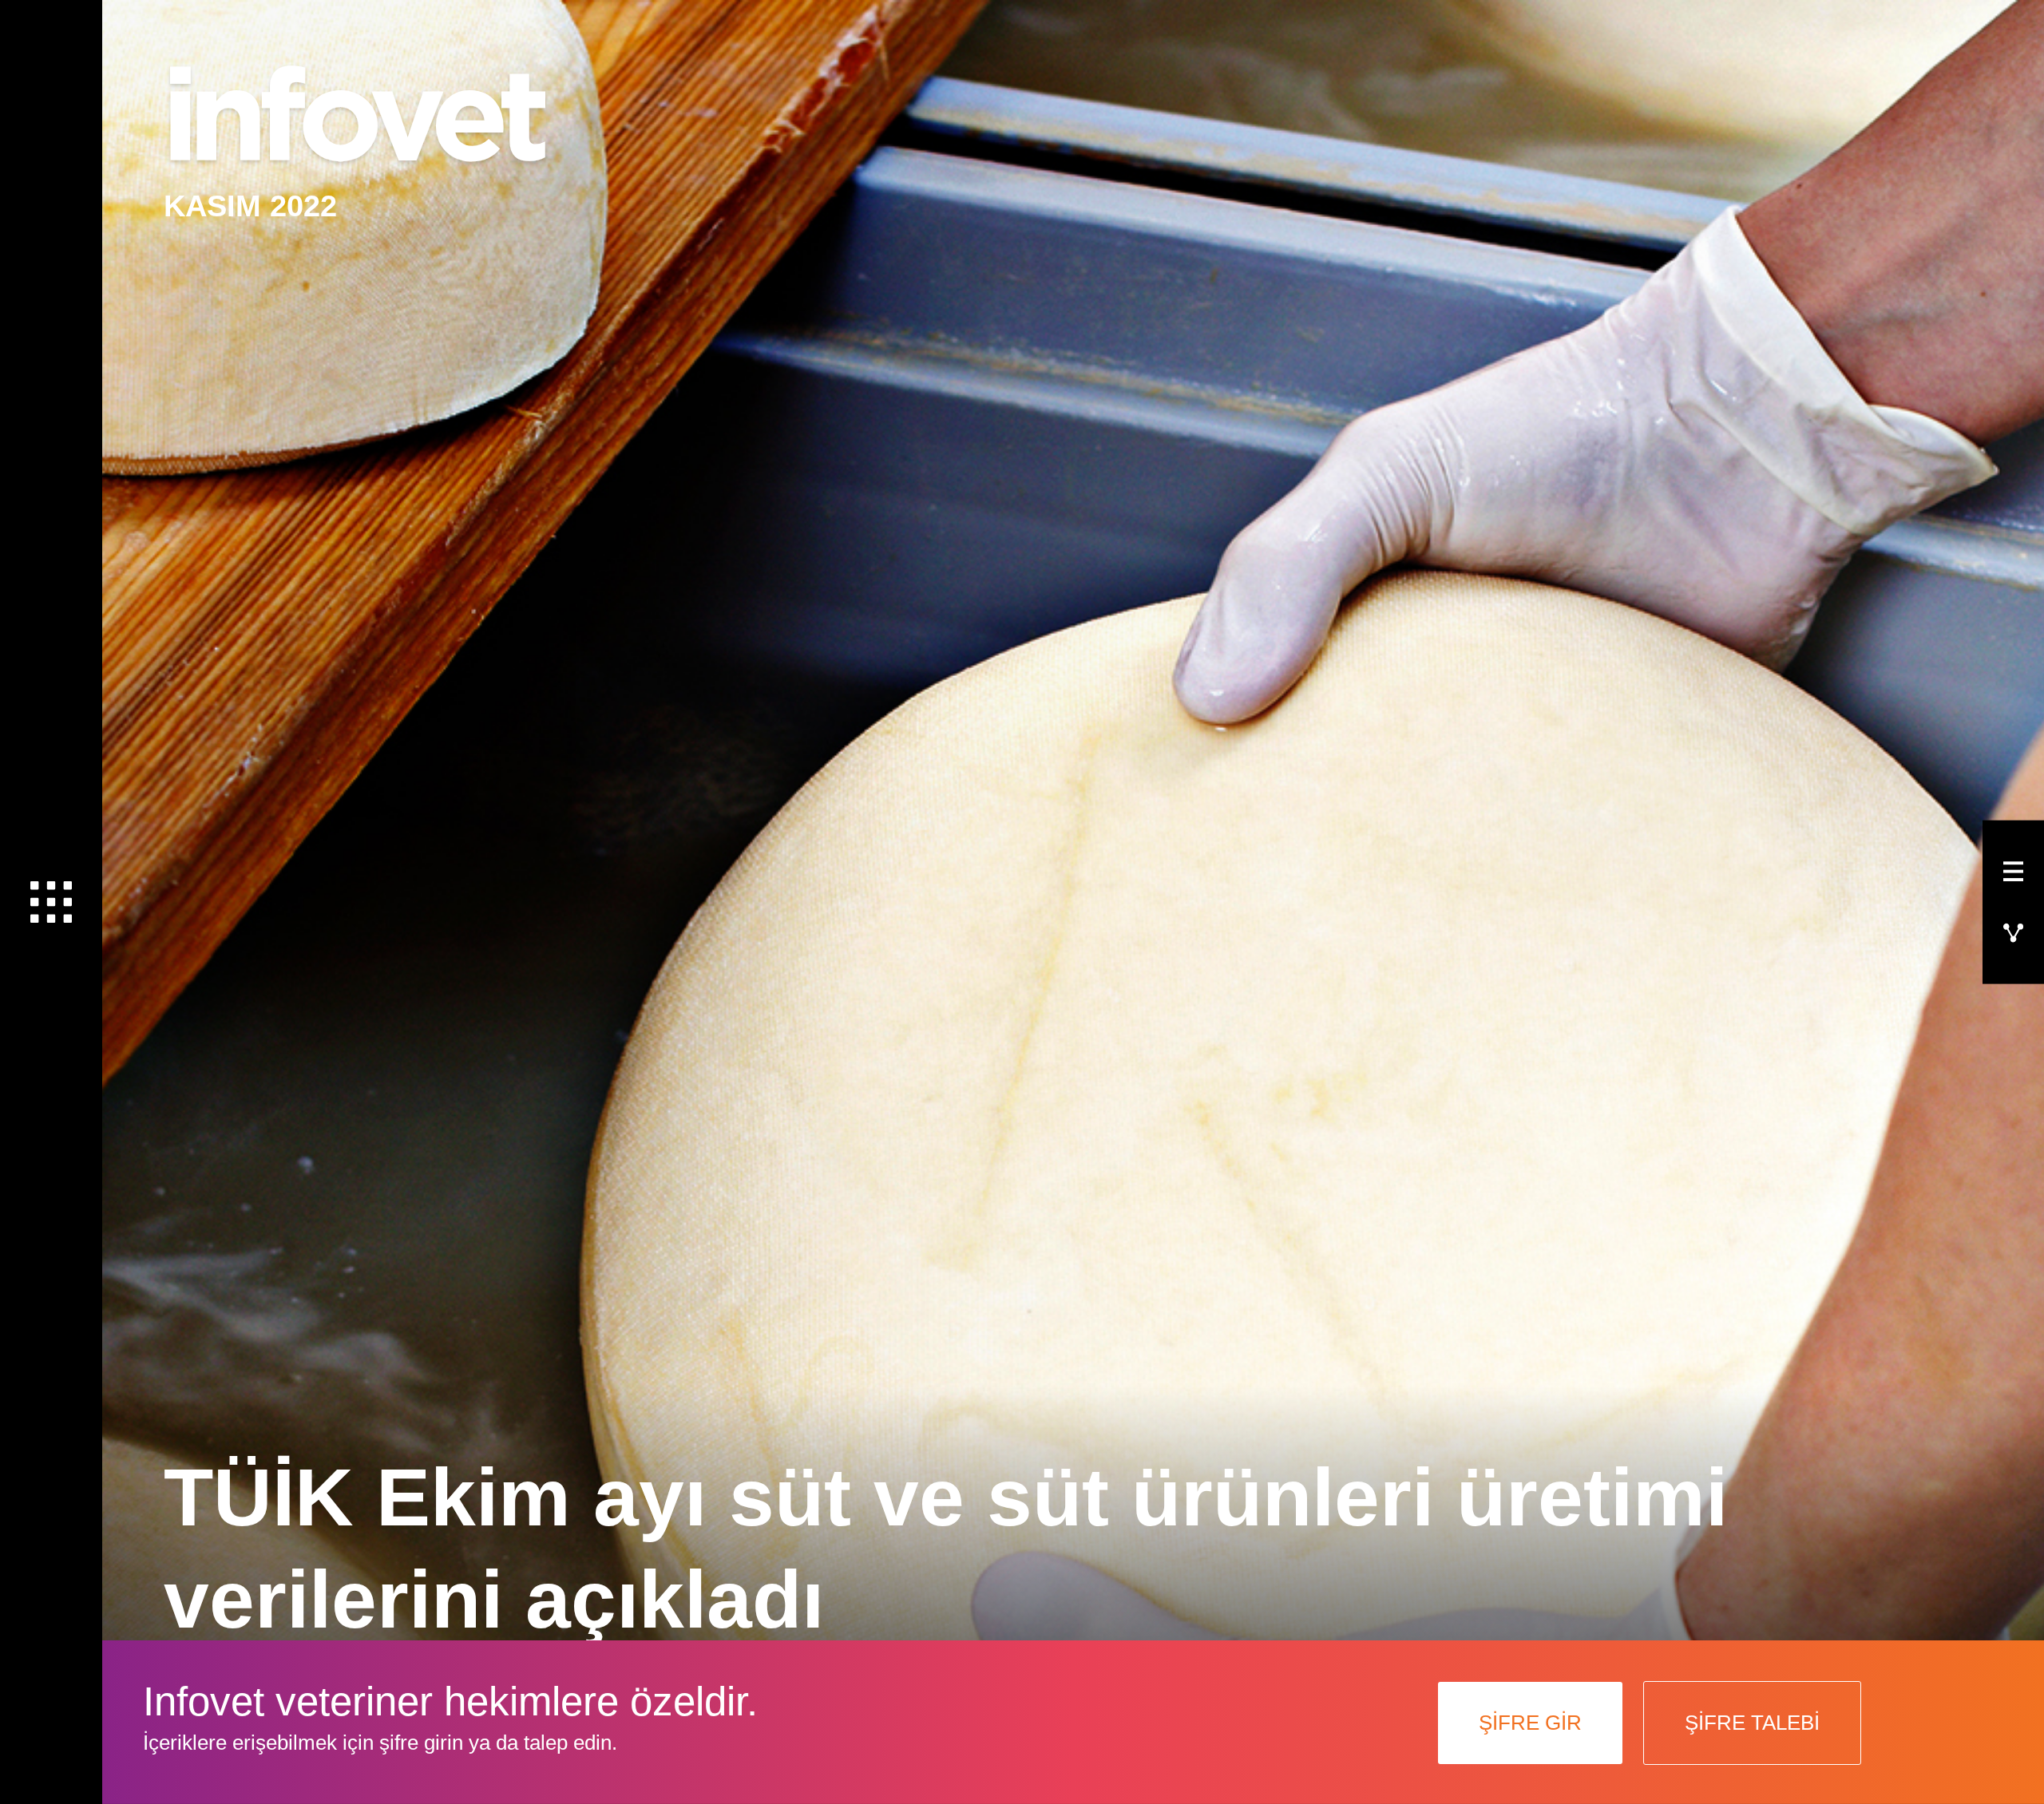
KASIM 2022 (250, 206)
